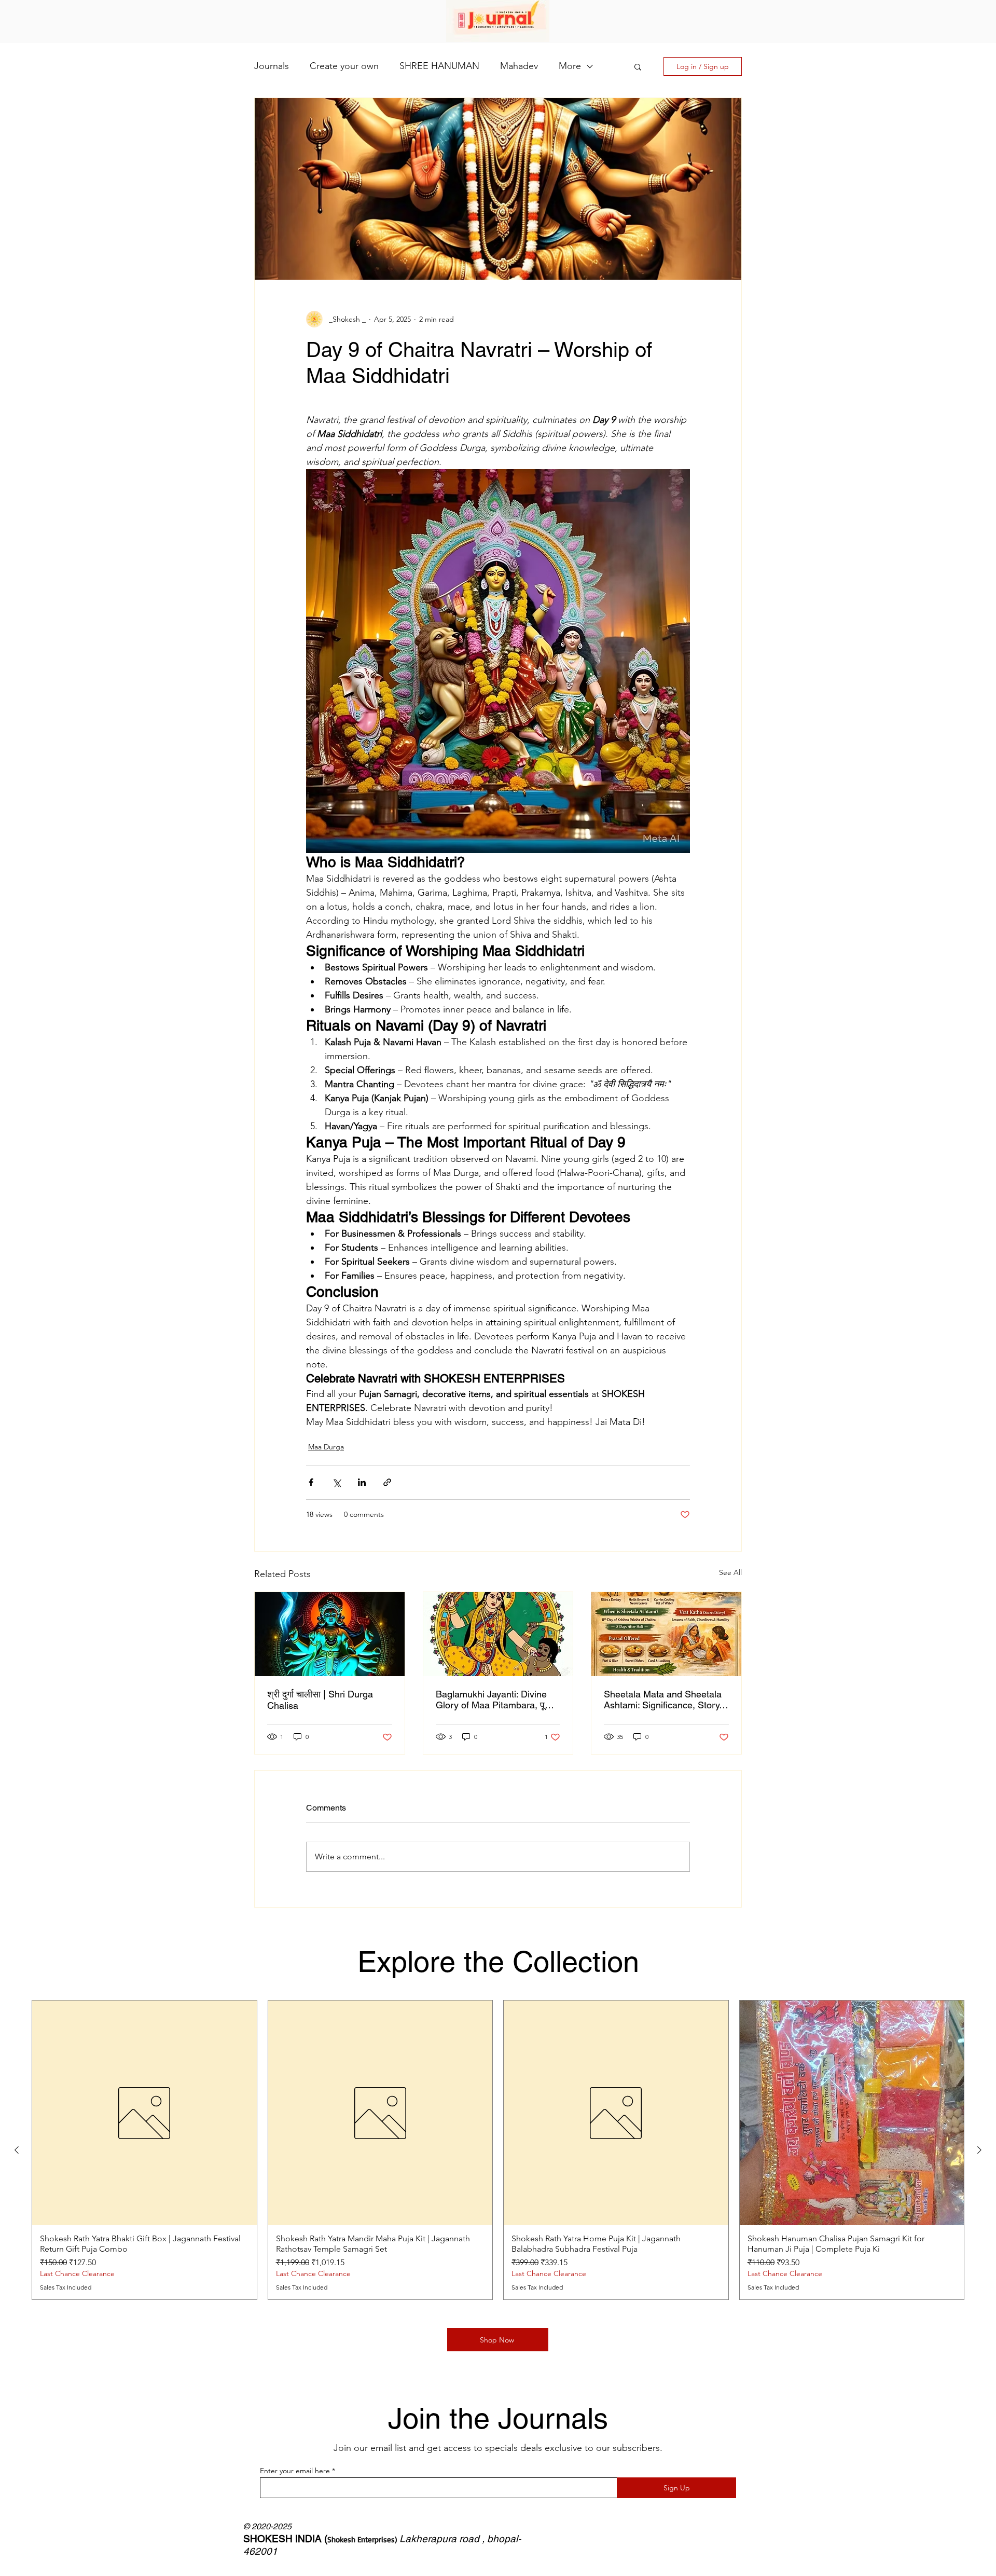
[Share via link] (387, 1482)
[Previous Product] (17, 2150)
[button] (638, 66)
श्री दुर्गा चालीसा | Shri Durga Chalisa (320, 1700)
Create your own (344, 66)
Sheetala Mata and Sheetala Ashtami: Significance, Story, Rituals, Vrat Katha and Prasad (663, 1700)
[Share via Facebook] (311, 1482)
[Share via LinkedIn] (362, 1482)
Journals (272, 66)
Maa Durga (326, 1447)
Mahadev (519, 66)
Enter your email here (295, 2471)
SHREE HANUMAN (439, 66)
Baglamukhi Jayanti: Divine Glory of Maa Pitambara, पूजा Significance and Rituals (495, 1700)
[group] (498, 2150)
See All (730, 1572)
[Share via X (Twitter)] (336, 1482)
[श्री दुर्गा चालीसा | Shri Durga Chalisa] (330, 1634)
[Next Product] (979, 2150)
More (570, 66)
